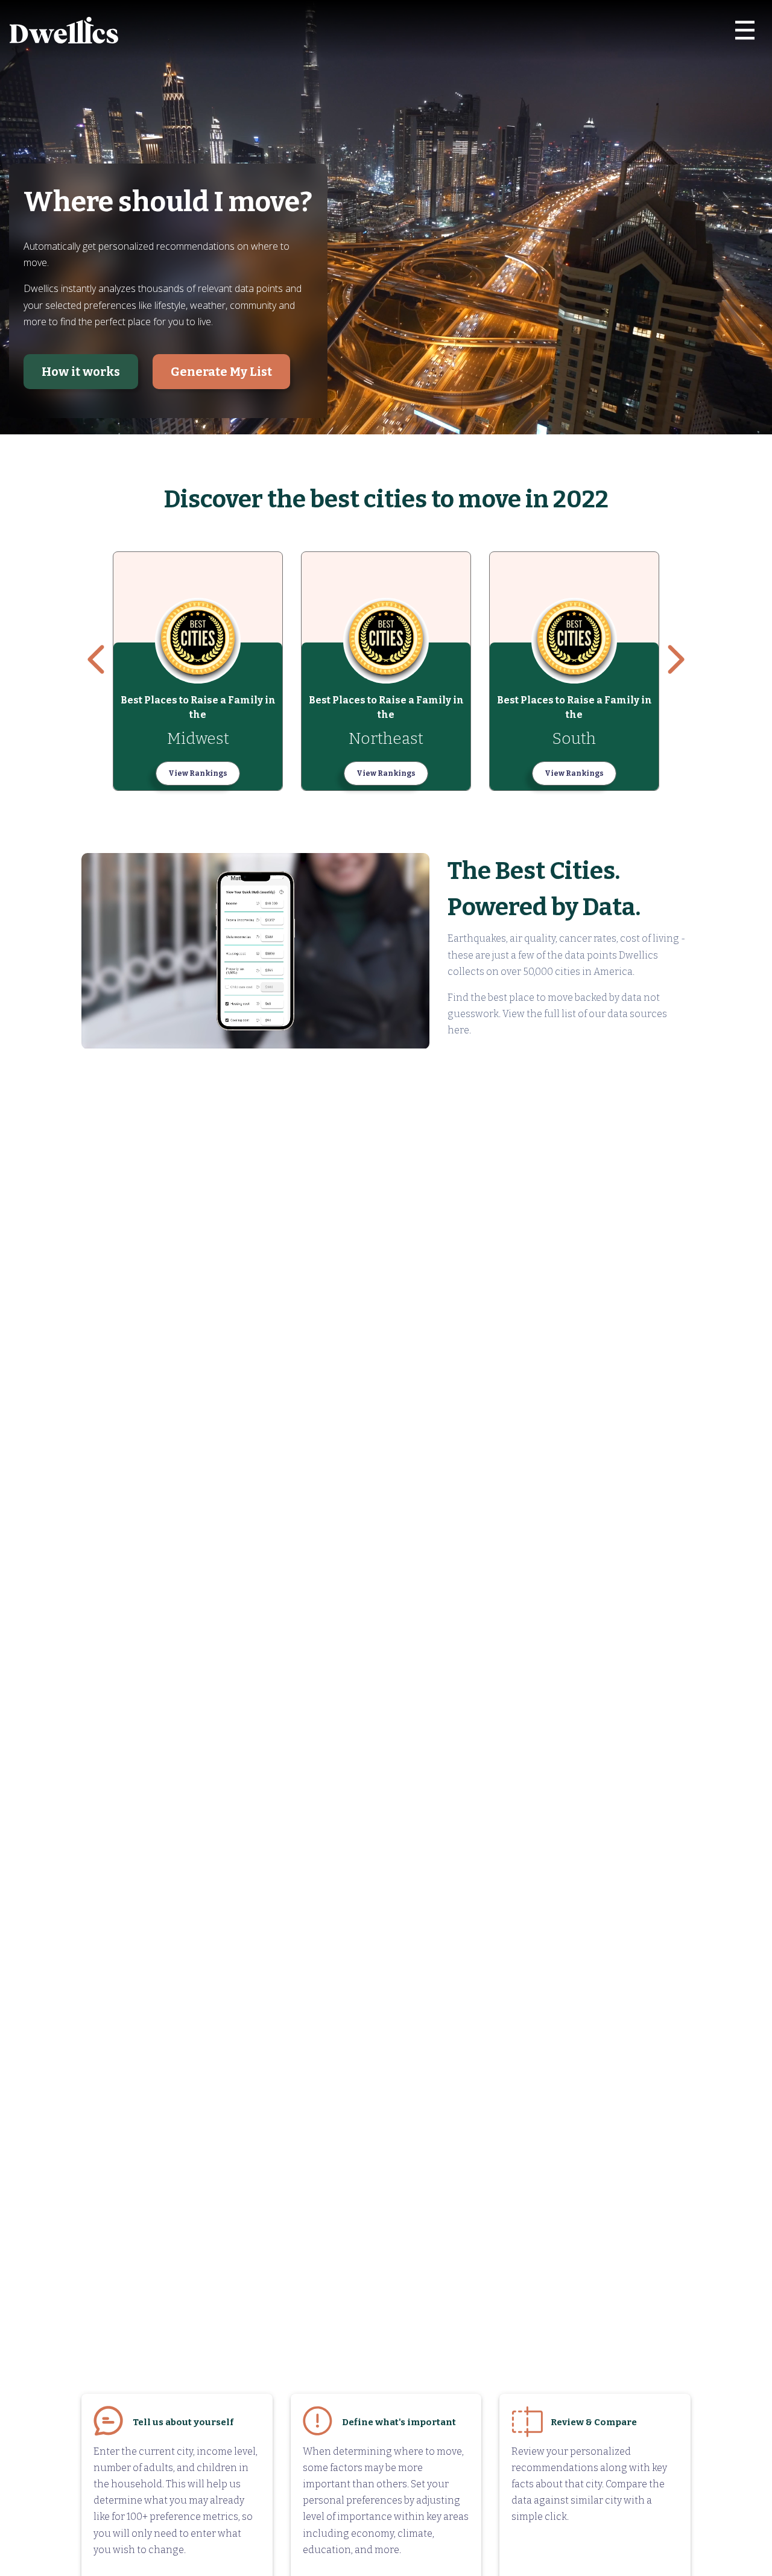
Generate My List (221, 372)
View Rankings (198, 773)
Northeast (386, 739)
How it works (81, 372)
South (574, 739)
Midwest (198, 739)
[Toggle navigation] (745, 30)
